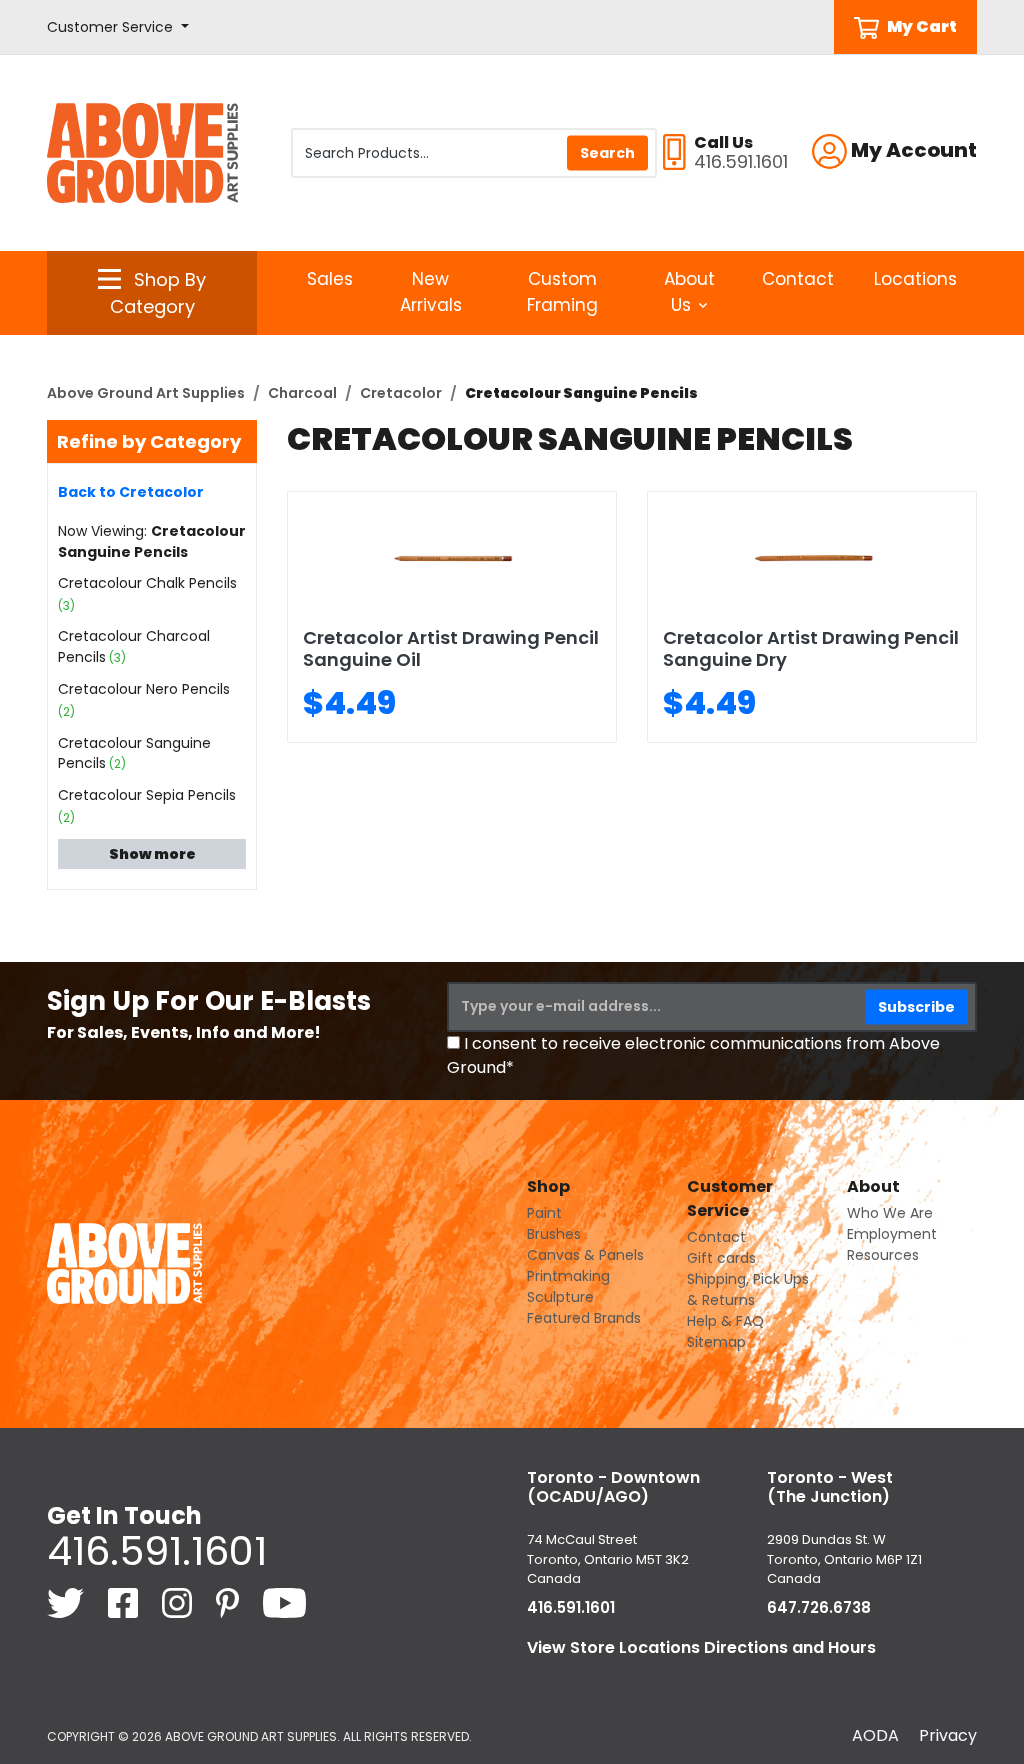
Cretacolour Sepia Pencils (147, 795)
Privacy (948, 1735)
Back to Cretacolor (131, 492)
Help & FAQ (725, 1321)
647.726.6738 (819, 1607)
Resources (883, 1255)
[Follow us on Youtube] (284, 1601)
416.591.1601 (157, 1551)
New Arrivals (431, 292)
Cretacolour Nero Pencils (144, 689)
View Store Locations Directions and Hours (701, 1647)
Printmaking (568, 1276)
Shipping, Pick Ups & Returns (748, 1289)
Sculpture (560, 1297)
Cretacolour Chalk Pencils (147, 583)
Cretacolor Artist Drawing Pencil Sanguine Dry (811, 648)
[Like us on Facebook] (125, 1601)
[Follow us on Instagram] (179, 1601)
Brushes (554, 1234)
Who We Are (890, 1213)
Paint (544, 1213)
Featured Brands (584, 1318)
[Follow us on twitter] (67, 1601)
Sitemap (716, 1342)
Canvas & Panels (585, 1255)
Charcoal (302, 393)
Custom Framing (562, 292)
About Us (689, 292)
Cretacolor (401, 393)
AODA (875, 1735)
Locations (915, 279)
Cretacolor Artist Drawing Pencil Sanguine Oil (451, 648)
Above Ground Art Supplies (146, 393)
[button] (118, 27)
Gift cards (721, 1258)
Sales (330, 279)
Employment (892, 1234)
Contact (798, 279)
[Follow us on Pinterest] (229, 1601)
